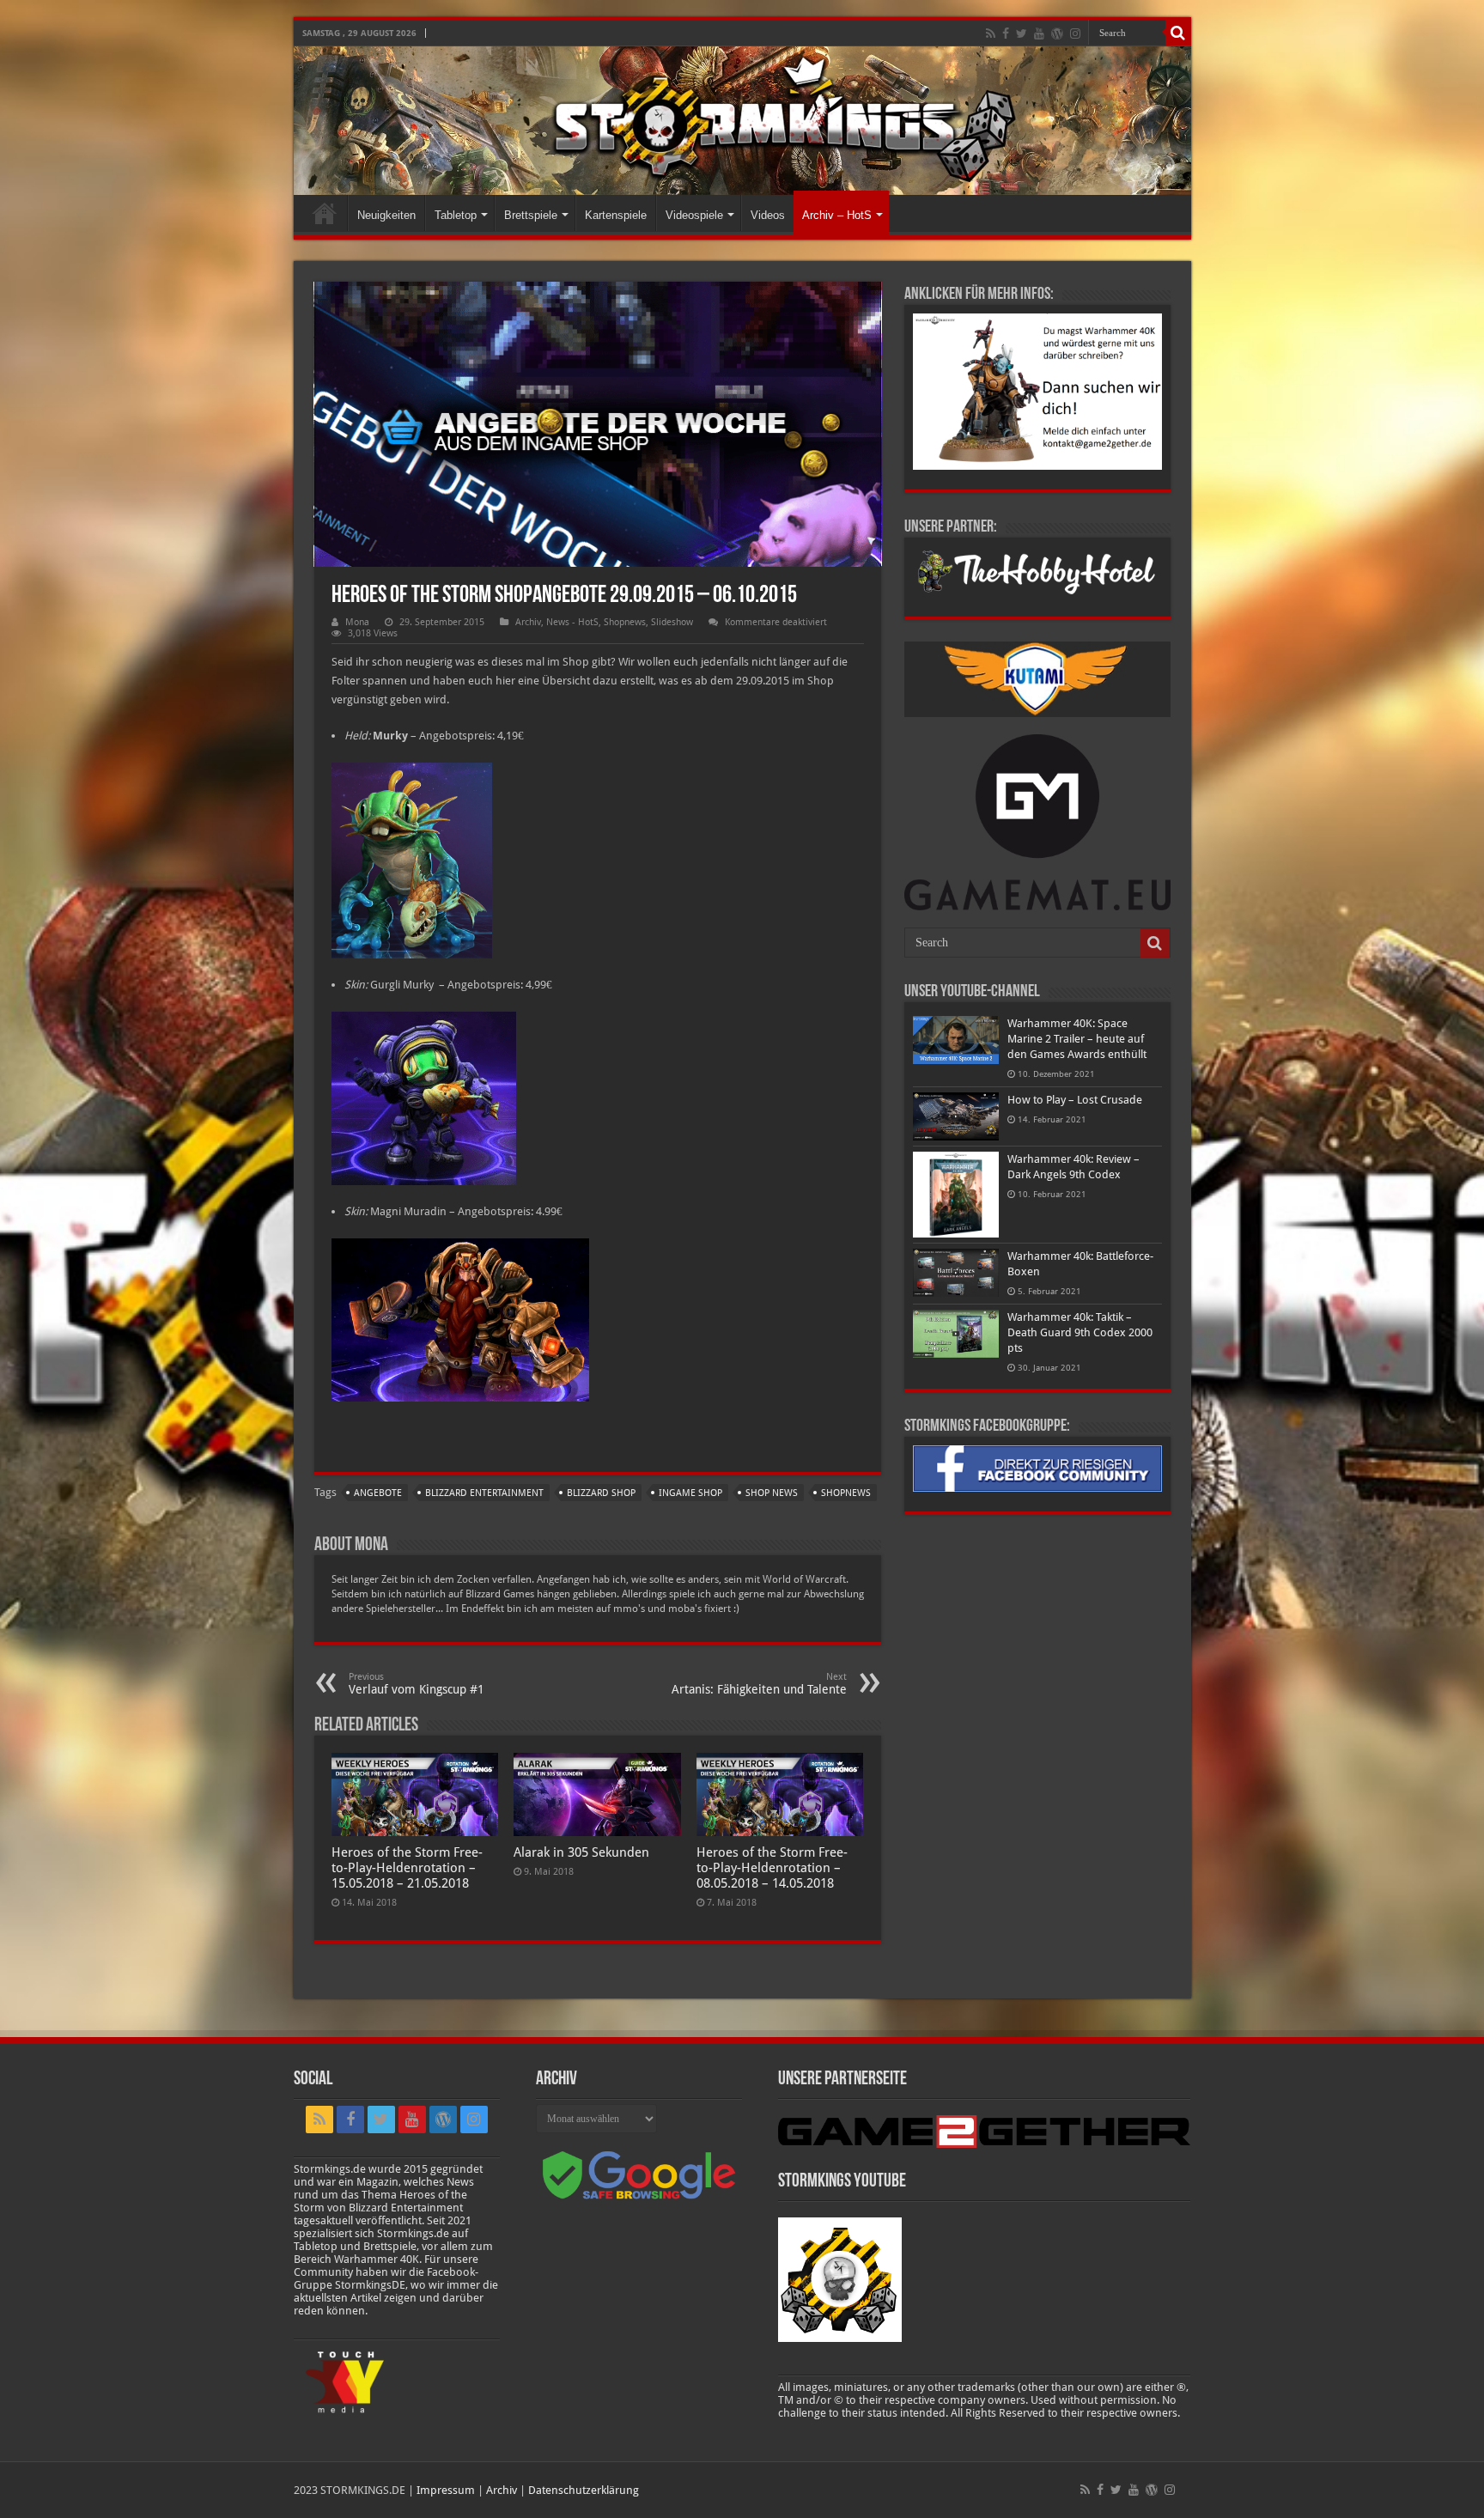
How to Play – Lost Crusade (1075, 1100)
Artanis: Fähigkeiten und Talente (759, 1684)
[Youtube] (1039, 33)
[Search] (1178, 33)
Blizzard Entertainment (484, 1493)
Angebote (378, 1493)
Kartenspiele (616, 215)
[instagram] (1075, 33)
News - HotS (572, 622)
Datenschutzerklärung (584, 2490)
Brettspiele (531, 215)
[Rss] (991, 33)
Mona (357, 622)
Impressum (446, 2490)
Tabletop (456, 215)
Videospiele (694, 215)
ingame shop (690, 1493)
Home (325, 213)
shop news (772, 1493)
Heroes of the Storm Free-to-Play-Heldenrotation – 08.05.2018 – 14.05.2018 (772, 1868)
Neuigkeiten (386, 215)
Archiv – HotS (837, 215)
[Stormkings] (742, 121)
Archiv (528, 622)
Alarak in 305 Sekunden (581, 1852)
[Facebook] (1006, 33)
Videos (768, 215)
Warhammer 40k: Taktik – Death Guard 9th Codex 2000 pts (1080, 1332)
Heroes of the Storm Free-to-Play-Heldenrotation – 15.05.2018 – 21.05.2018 (407, 1868)
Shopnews (625, 622)
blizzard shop (601, 1493)
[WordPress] (1057, 33)
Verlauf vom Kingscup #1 (417, 1684)
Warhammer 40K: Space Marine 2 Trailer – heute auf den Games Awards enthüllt (1077, 1039)
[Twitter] (1022, 33)
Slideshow (672, 622)
